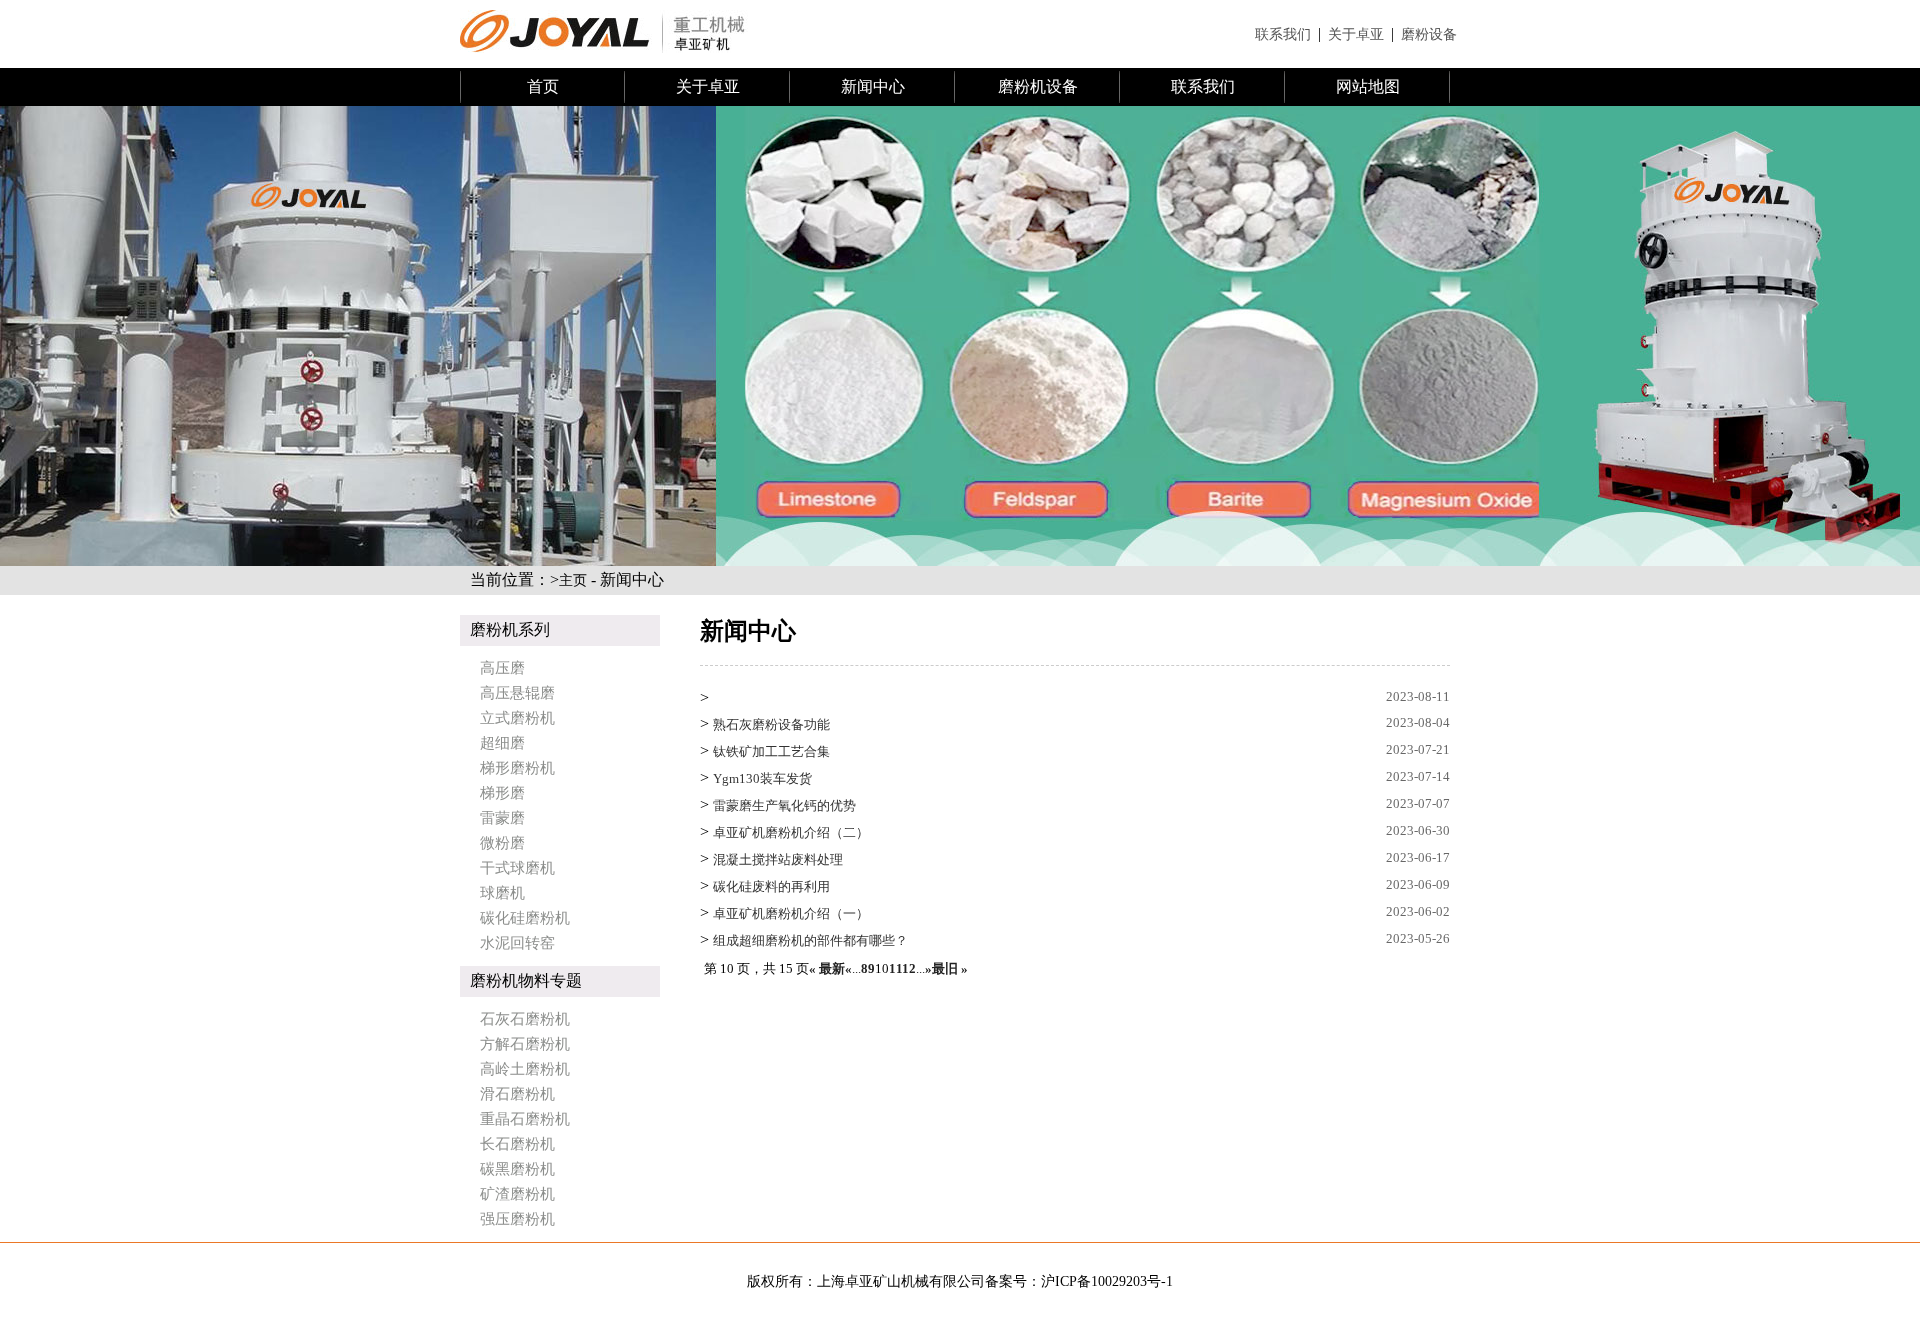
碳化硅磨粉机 (525, 918)
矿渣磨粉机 (517, 1194)
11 (895, 968)
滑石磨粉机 (517, 1094)
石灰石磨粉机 (525, 1019)
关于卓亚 (1356, 34)
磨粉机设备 (1038, 86)
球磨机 (502, 893)
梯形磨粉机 (517, 768)
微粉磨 (502, 843)
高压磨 (502, 668)
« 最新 (827, 968)
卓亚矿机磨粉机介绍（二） (791, 832)
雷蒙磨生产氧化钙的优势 (784, 805)
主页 (573, 580)
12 (909, 968)
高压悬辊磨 (517, 693)
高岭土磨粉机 (525, 1069)
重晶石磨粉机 (525, 1119)
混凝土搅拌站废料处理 (778, 859)
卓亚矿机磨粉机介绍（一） (791, 913)
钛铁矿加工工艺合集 (771, 751)
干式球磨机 (517, 868)
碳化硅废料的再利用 (771, 886)
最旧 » (950, 968)
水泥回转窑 (517, 943)
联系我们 (1283, 34)
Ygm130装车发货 (762, 778)
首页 (543, 86)
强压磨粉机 (517, 1219)
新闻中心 (873, 86)
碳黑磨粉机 (517, 1169)
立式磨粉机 (517, 718)
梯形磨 (502, 793)
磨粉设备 (1429, 34)
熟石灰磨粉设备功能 (771, 724)
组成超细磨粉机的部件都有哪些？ (810, 940)
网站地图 (1368, 86)
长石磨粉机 (517, 1144)
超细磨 (502, 743)
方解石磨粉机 (525, 1044)
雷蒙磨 (502, 818)
